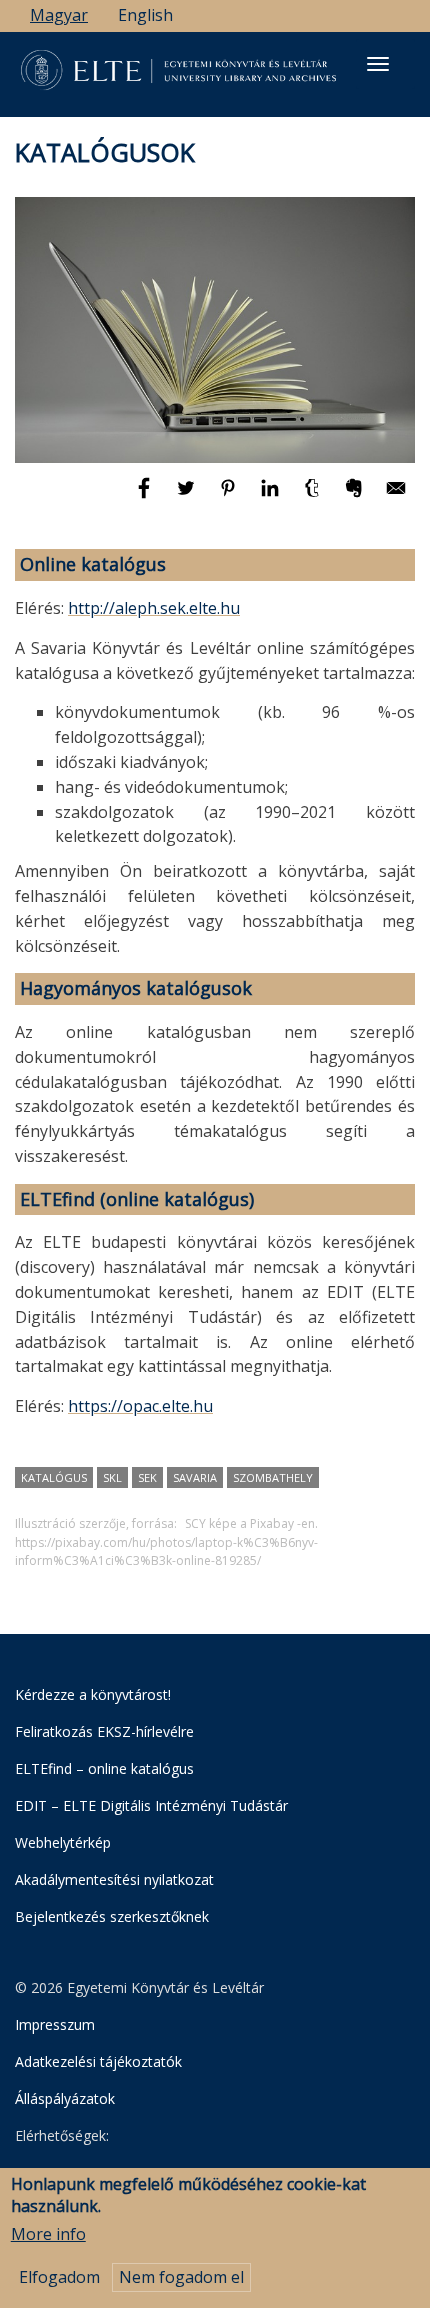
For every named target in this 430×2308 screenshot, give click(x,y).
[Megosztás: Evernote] (356, 497)
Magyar (59, 15)
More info (48, 2234)
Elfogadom (59, 2277)
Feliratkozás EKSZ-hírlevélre (104, 1731)
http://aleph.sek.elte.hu (154, 608)
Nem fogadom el (181, 2277)
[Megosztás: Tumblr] (314, 497)
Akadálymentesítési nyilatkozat (114, 1879)
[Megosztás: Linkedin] (272, 497)
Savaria (195, 1477)
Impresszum (55, 2024)
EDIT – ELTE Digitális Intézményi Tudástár (151, 1805)
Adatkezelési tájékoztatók (98, 2061)
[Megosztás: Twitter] (188, 497)
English (145, 15)
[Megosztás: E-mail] (396, 497)
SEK (147, 1477)
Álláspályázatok (65, 2098)
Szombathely (273, 1477)
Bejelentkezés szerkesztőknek (112, 1916)
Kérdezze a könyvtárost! (93, 1694)
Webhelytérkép (63, 1842)
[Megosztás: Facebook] (146, 497)
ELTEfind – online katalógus (104, 1768)
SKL (112, 1477)
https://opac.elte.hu (140, 1406)
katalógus (54, 1477)
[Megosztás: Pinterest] (230, 497)
